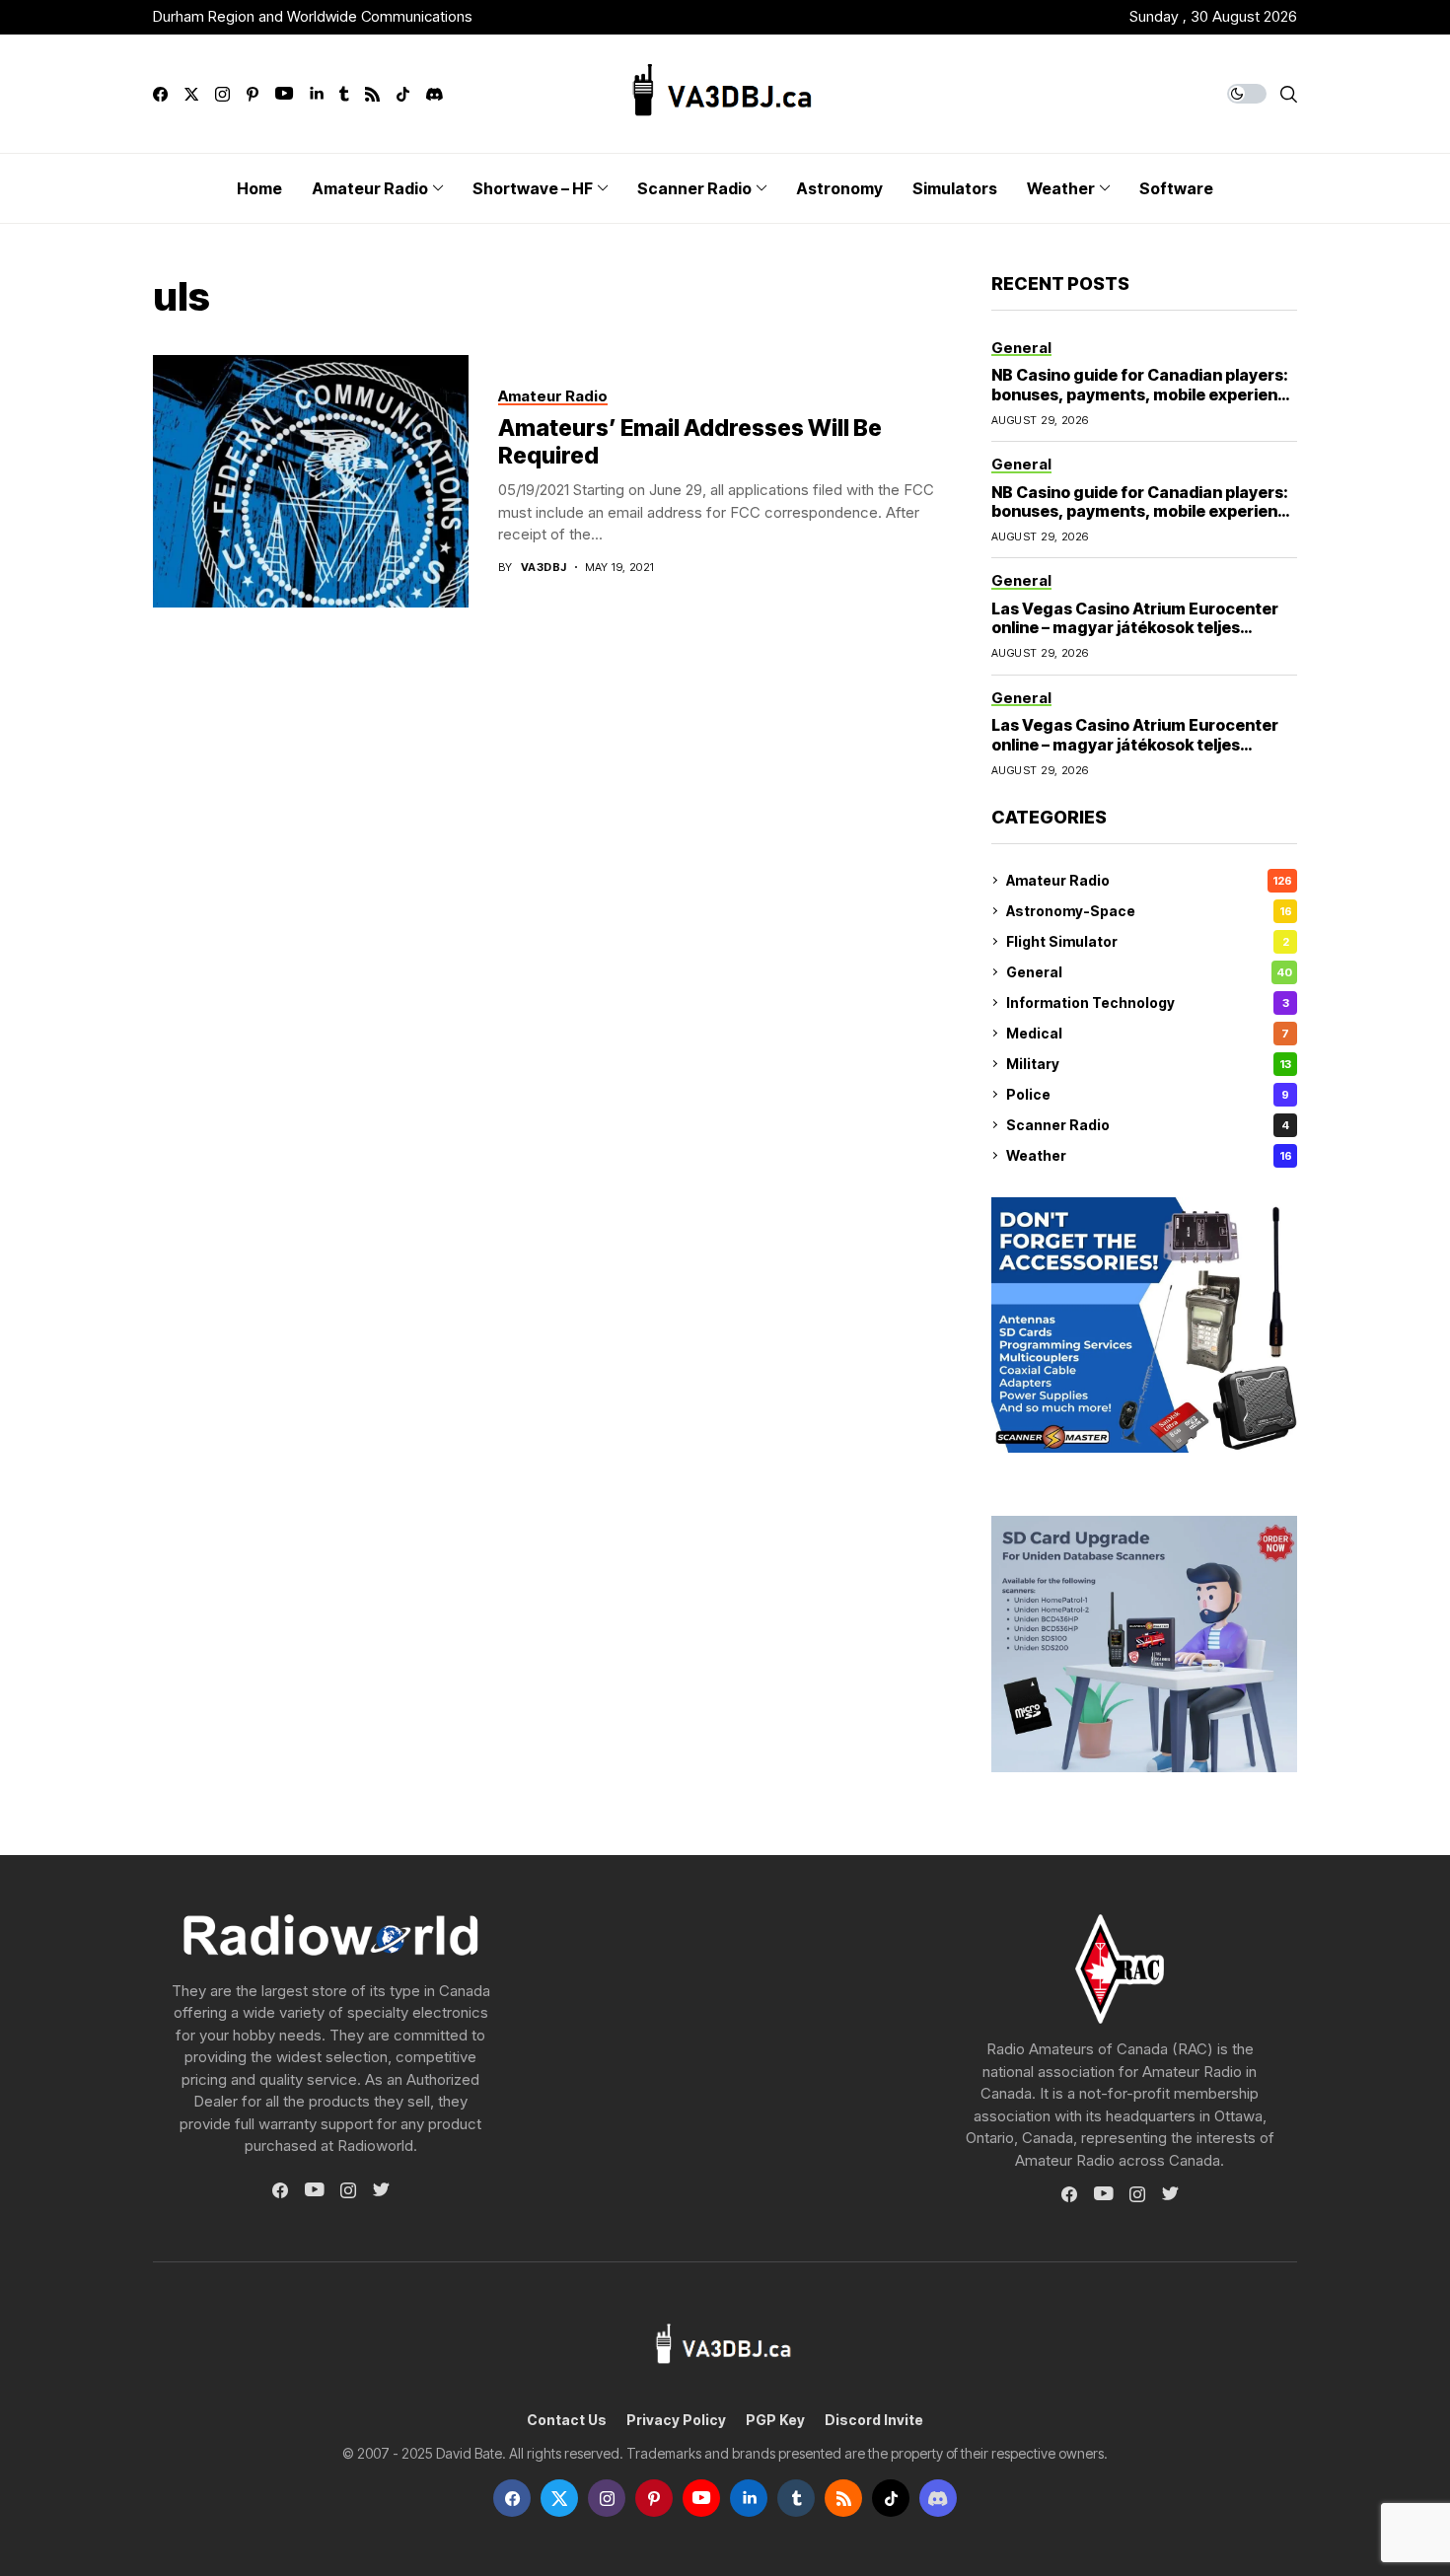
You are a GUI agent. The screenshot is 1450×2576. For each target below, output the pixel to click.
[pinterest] (253, 94)
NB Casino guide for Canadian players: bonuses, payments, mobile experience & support (1144, 394)
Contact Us (567, 2420)
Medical (1148, 1033)
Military (1149, 1064)
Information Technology (1148, 1002)
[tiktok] (403, 94)
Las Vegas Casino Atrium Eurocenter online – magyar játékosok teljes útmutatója (1135, 627)
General (1149, 972)
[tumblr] (344, 94)
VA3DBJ (544, 568)
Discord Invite (874, 2420)
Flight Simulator (1148, 941)
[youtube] (284, 94)
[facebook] (160, 94)
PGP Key (775, 2420)
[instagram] (222, 94)
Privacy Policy (676, 2420)
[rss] (372, 94)
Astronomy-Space (1149, 911)
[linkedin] (316, 94)
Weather (1149, 1155)
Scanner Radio (1148, 1125)
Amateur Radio (1149, 880)
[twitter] (191, 94)
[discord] (435, 94)
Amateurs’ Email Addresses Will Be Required (690, 442)
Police (1148, 1094)
